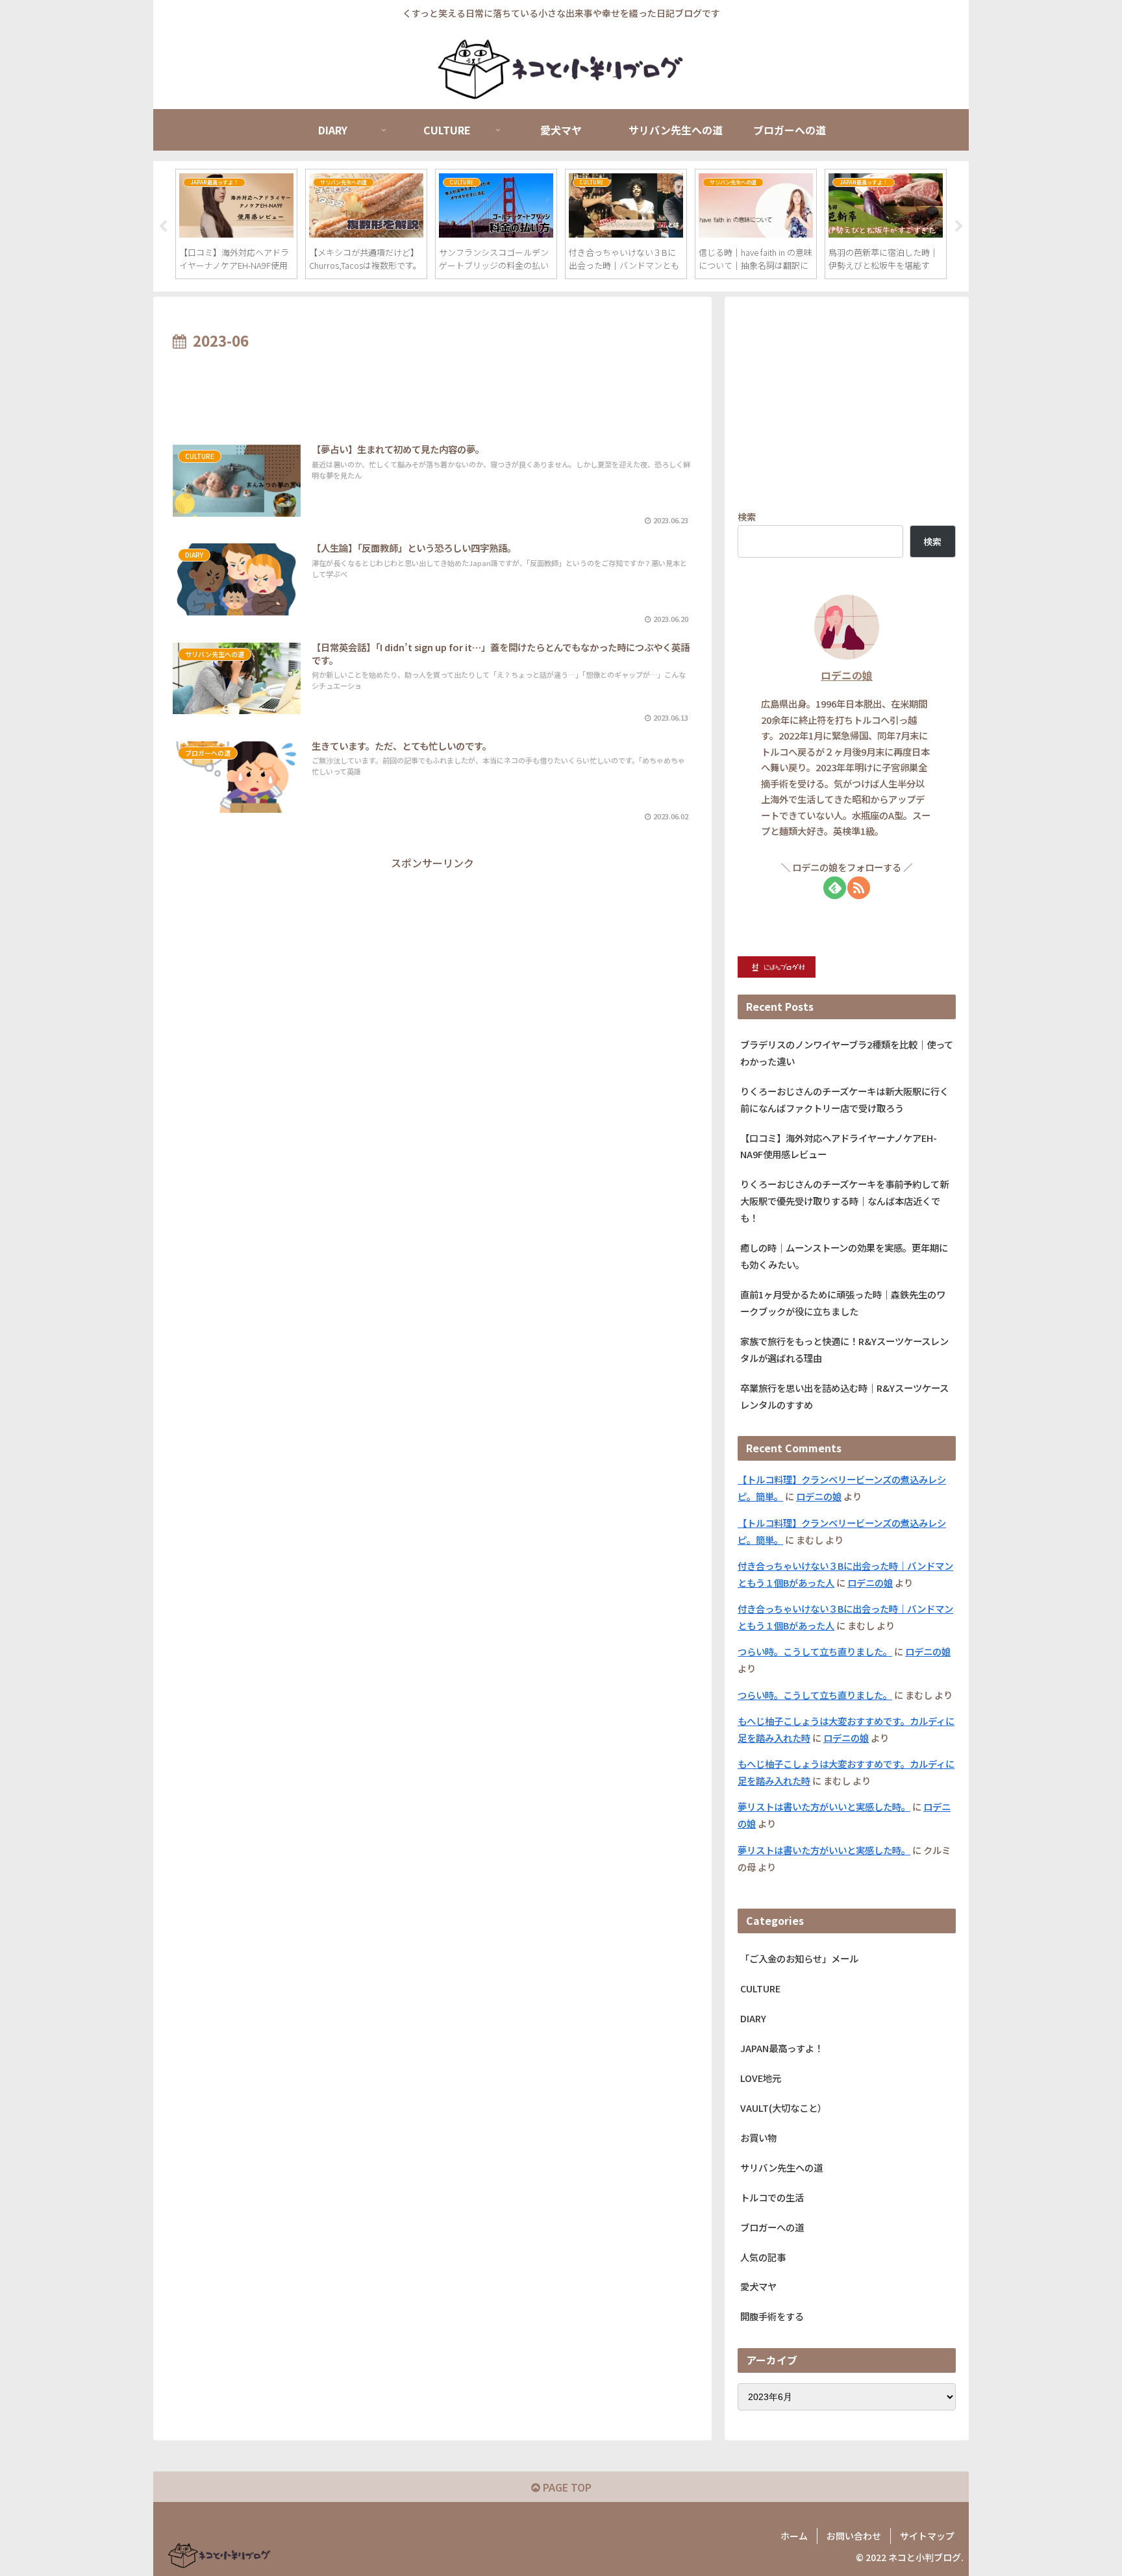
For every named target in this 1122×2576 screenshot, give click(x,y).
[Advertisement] (432, 390)
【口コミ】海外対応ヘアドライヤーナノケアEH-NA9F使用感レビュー (839, 1146)
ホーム (794, 2536)
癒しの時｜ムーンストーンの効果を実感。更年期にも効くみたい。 (844, 1256)
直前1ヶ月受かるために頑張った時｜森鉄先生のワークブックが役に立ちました (843, 1303)
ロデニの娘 (847, 675)
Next (959, 227)
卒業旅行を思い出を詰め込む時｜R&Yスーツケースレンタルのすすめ (844, 1396)
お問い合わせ (854, 2536)
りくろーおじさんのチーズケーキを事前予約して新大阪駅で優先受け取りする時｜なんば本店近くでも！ (844, 1201)
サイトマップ (927, 2536)
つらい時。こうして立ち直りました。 (815, 1651)
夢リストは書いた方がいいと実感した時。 (824, 1806)
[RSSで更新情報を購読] (859, 888)
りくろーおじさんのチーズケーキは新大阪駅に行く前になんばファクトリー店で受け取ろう (844, 1099)
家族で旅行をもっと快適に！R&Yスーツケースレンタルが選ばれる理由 (844, 1349)
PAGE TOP (566, 2487)
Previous (163, 227)
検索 (747, 516)
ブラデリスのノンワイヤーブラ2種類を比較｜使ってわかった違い (847, 1053)
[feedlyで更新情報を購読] (835, 888)
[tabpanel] (236, 224)
